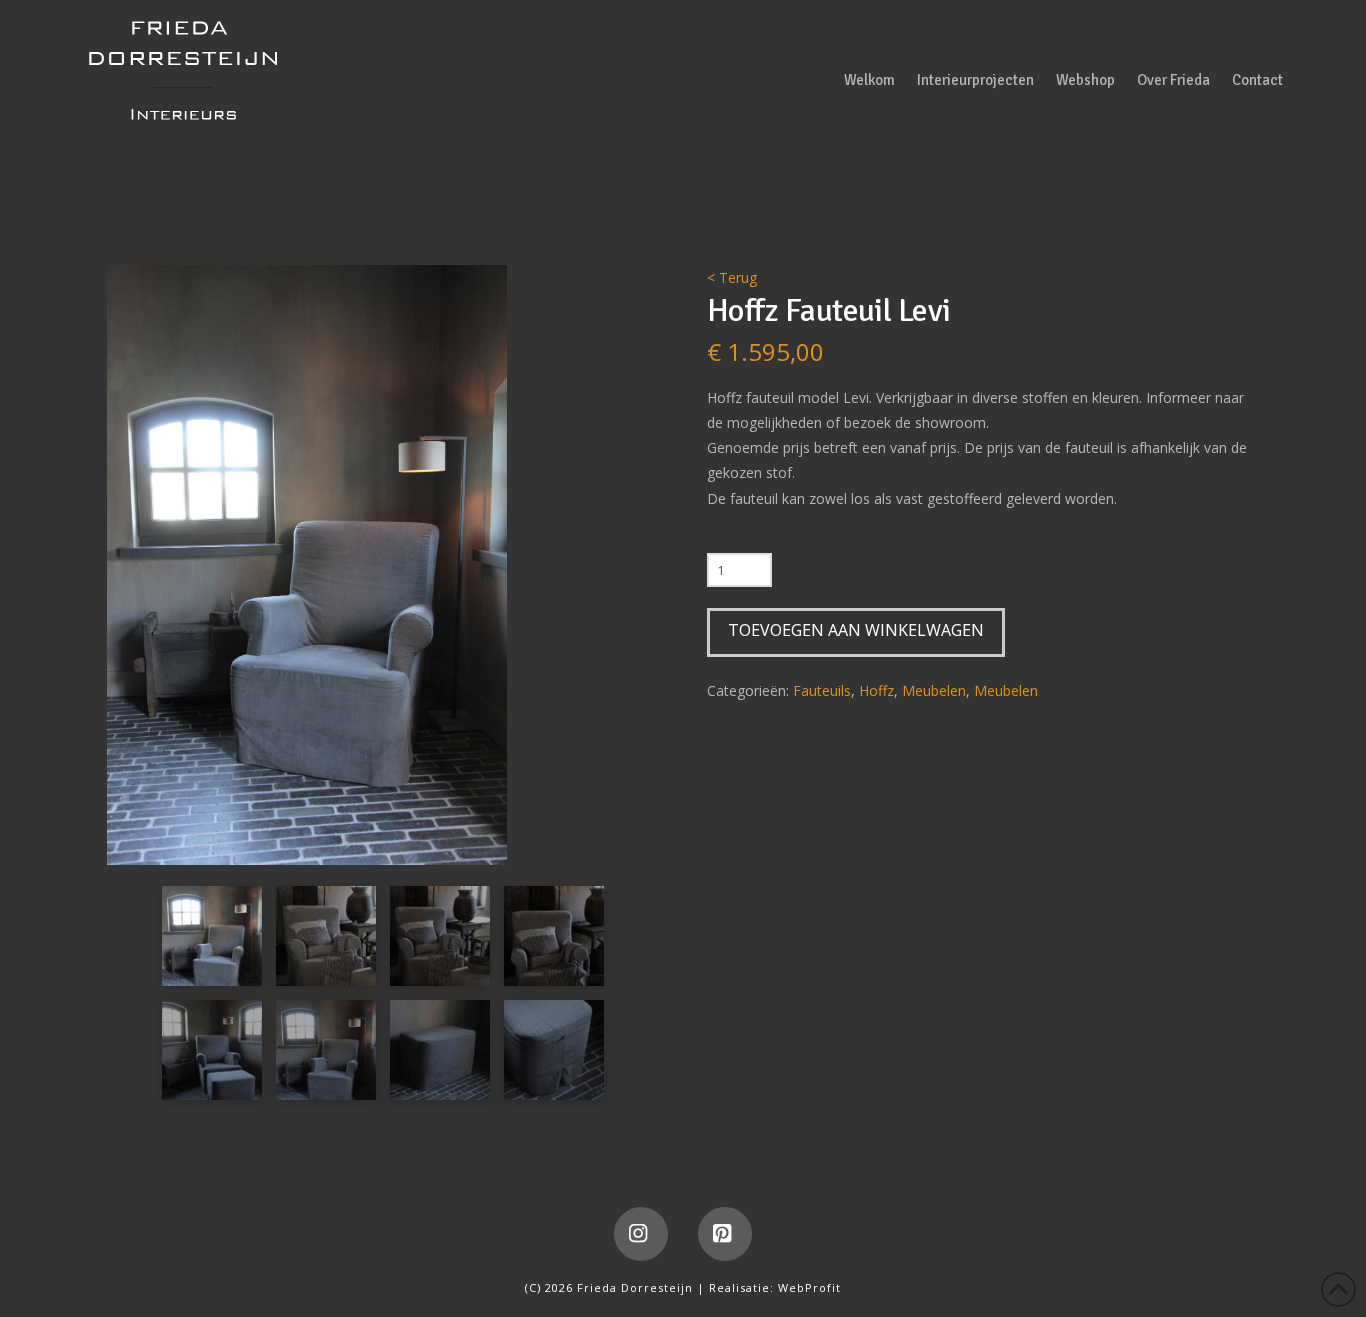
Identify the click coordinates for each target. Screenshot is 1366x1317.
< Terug (732, 277)
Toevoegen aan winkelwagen (856, 630)
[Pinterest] (725, 1234)
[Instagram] (641, 1234)
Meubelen (934, 690)
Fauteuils (822, 690)
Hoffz (876, 690)
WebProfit (809, 1287)
